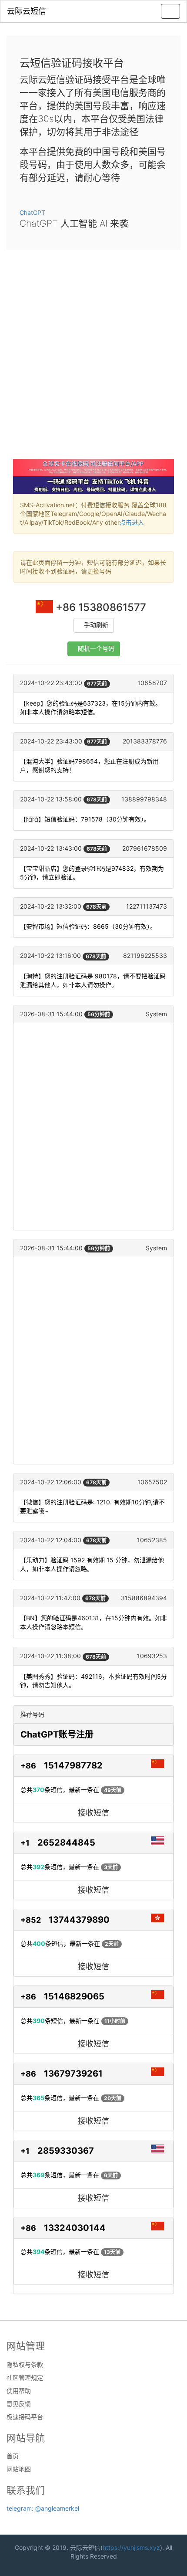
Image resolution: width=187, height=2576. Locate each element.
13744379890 (79, 1920)
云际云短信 (27, 11)
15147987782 (73, 1765)
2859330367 (66, 2151)
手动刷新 (96, 625)
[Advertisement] (93, 361)
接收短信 (93, 1813)
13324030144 (75, 2228)
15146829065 (74, 1996)
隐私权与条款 (25, 2365)
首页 (13, 2456)
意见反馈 (19, 2404)
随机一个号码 (96, 649)
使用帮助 (19, 2391)
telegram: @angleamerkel (43, 2508)
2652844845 (66, 1843)
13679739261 (73, 2074)
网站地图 (19, 2469)
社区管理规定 (25, 2378)
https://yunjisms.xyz (131, 2547)
